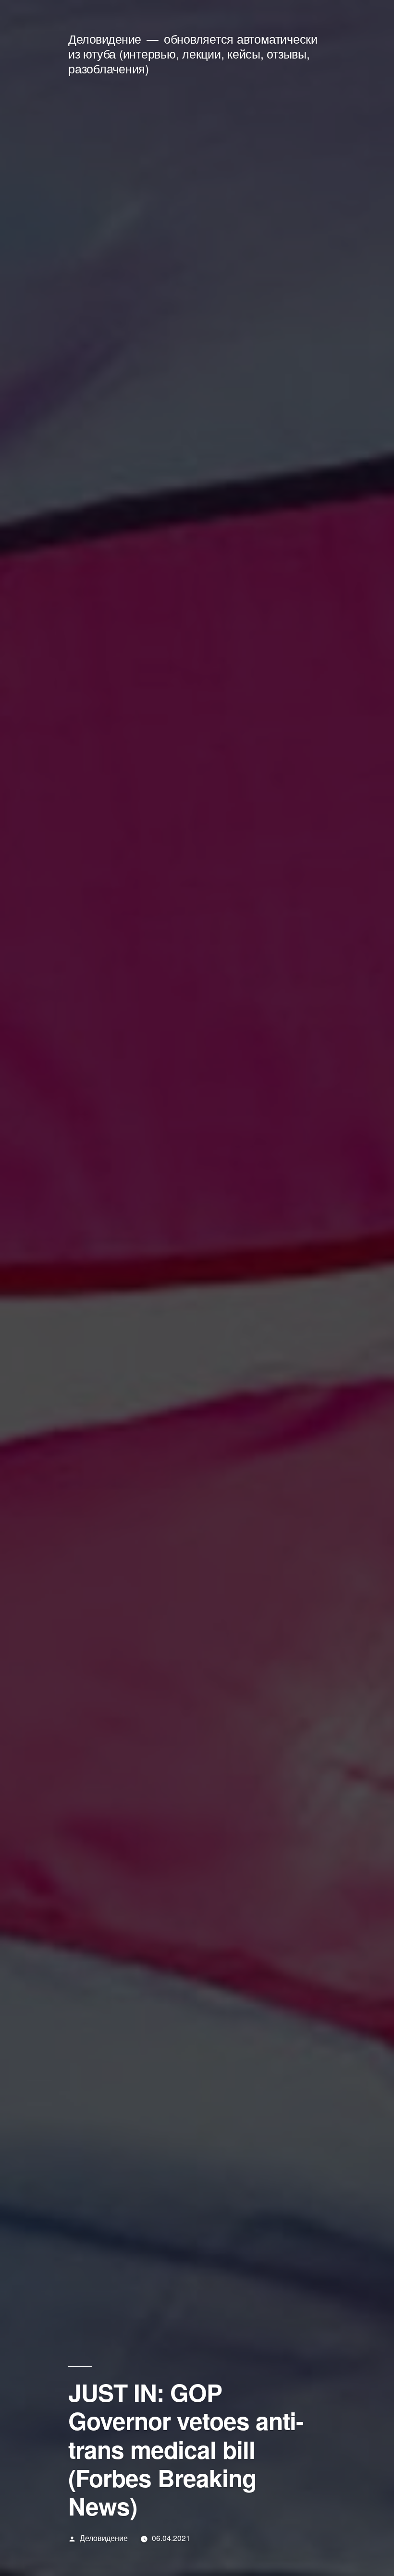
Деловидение (105, 39)
